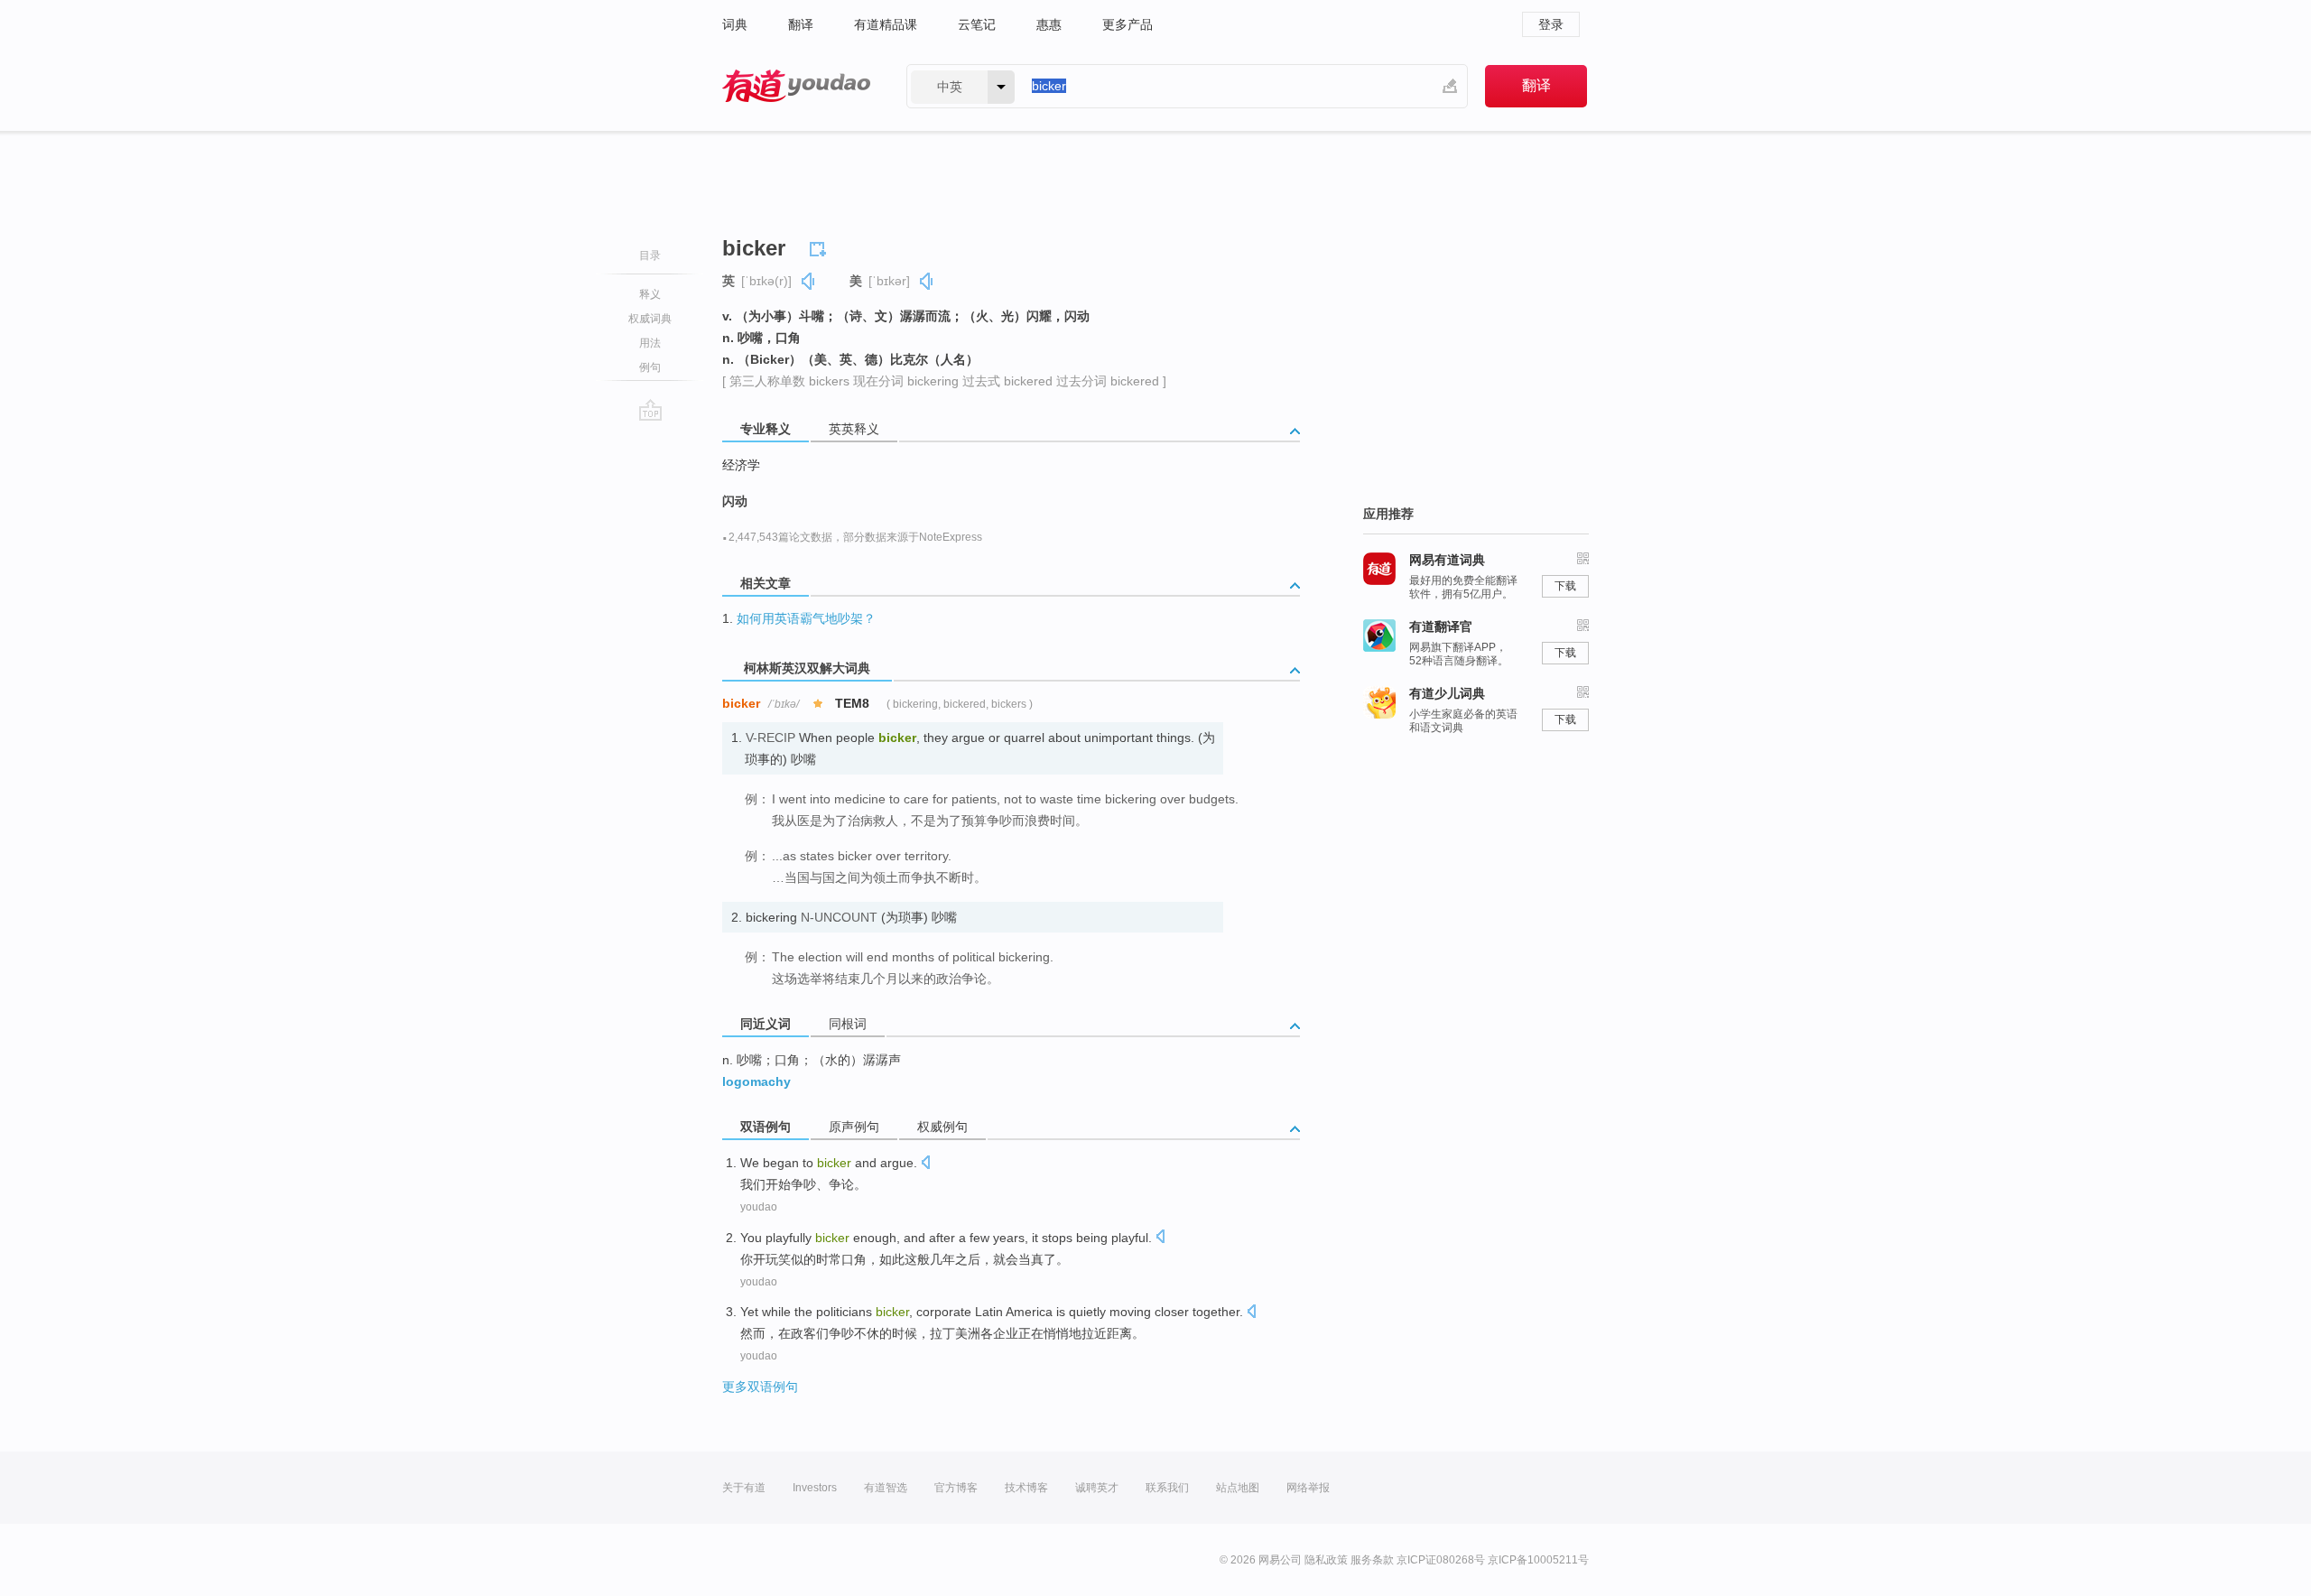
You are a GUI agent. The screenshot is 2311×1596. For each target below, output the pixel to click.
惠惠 (1049, 24)
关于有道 (744, 1488)
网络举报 (1308, 1488)
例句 (650, 367)
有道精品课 (886, 24)
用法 (650, 343)
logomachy (756, 1081)
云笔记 (977, 24)
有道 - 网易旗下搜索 (796, 86)
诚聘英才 (1097, 1488)
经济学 (741, 465)
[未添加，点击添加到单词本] (821, 246)
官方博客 (956, 1488)
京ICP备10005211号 (1538, 1560)
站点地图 (1238, 1488)
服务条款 (1372, 1560)
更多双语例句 (760, 1387)
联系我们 (1167, 1488)
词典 (735, 24)
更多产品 (1128, 24)
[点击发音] (925, 1164)
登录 (1551, 24)
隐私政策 (1326, 1560)
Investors (815, 1488)
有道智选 (886, 1488)
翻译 (801, 24)
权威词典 (650, 319)
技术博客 (1026, 1488)
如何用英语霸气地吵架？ (806, 618)
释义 (650, 294)
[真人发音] (809, 281)
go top (650, 410)
